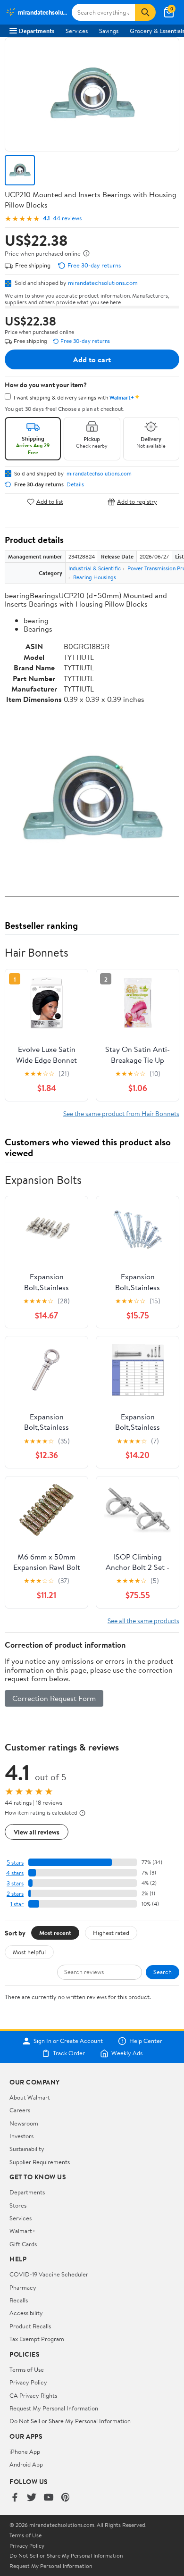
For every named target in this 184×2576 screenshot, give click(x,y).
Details (75, 484)
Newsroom (24, 2123)
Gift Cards (23, 2244)
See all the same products (143, 1621)
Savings (109, 31)
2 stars (15, 1894)
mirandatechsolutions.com (103, 283)
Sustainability (27, 2149)
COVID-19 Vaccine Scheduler (49, 2274)
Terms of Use (27, 2369)
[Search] (145, 12)
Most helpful (29, 1952)
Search (163, 1972)
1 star (17, 1904)
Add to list (50, 502)
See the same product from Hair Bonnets (121, 1113)
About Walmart (30, 2097)
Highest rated (111, 1933)
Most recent (55, 1933)
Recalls (19, 2300)
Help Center (146, 2041)
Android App (26, 2464)
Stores (18, 2205)
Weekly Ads (127, 2053)
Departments (37, 31)
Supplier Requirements (40, 2162)
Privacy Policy (28, 2382)
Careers (20, 2110)
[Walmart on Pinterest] (66, 2498)
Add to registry (137, 502)
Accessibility (26, 2313)
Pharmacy (23, 2287)
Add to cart (92, 359)
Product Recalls (30, 2326)
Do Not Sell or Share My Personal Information (70, 2421)
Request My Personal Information (54, 2408)
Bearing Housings (95, 577)
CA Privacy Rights (33, 2395)
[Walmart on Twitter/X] (32, 2498)
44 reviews (67, 218)
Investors (21, 2136)
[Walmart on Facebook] (15, 2498)
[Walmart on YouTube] (49, 2498)
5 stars (15, 1863)
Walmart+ (23, 2231)
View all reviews (37, 1832)
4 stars (15, 1873)
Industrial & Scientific (95, 568)
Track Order (69, 2053)
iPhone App (25, 2451)
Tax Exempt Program (37, 2339)
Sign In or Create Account (68, 2041)
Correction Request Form (54, 1698)
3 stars (15, 1883)
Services (77, 31)
